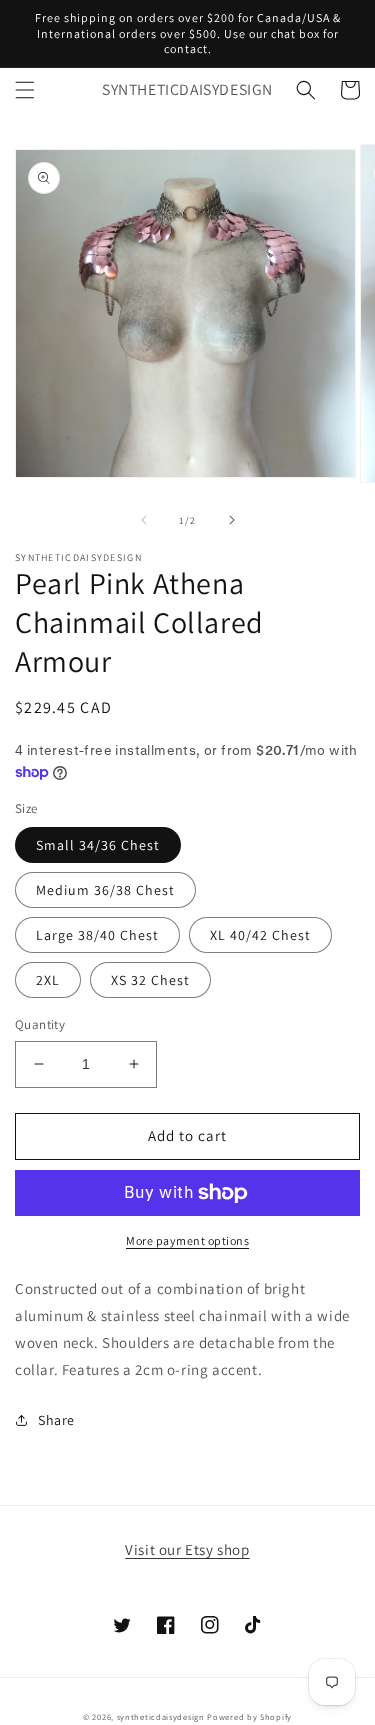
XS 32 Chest (150, 980)
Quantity (40, 1024)
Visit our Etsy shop (187, 1549)
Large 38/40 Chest (97, 935)
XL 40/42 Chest (260, 935)
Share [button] (56, 1420)
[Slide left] (144, 520)
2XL (48, 980)
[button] (25, 90)
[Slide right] (232, 520)
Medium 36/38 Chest (105, 890)
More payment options (187, 1240)
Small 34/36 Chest (98, 845)
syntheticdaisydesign (161, 1716)
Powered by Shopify (249, 1716)
